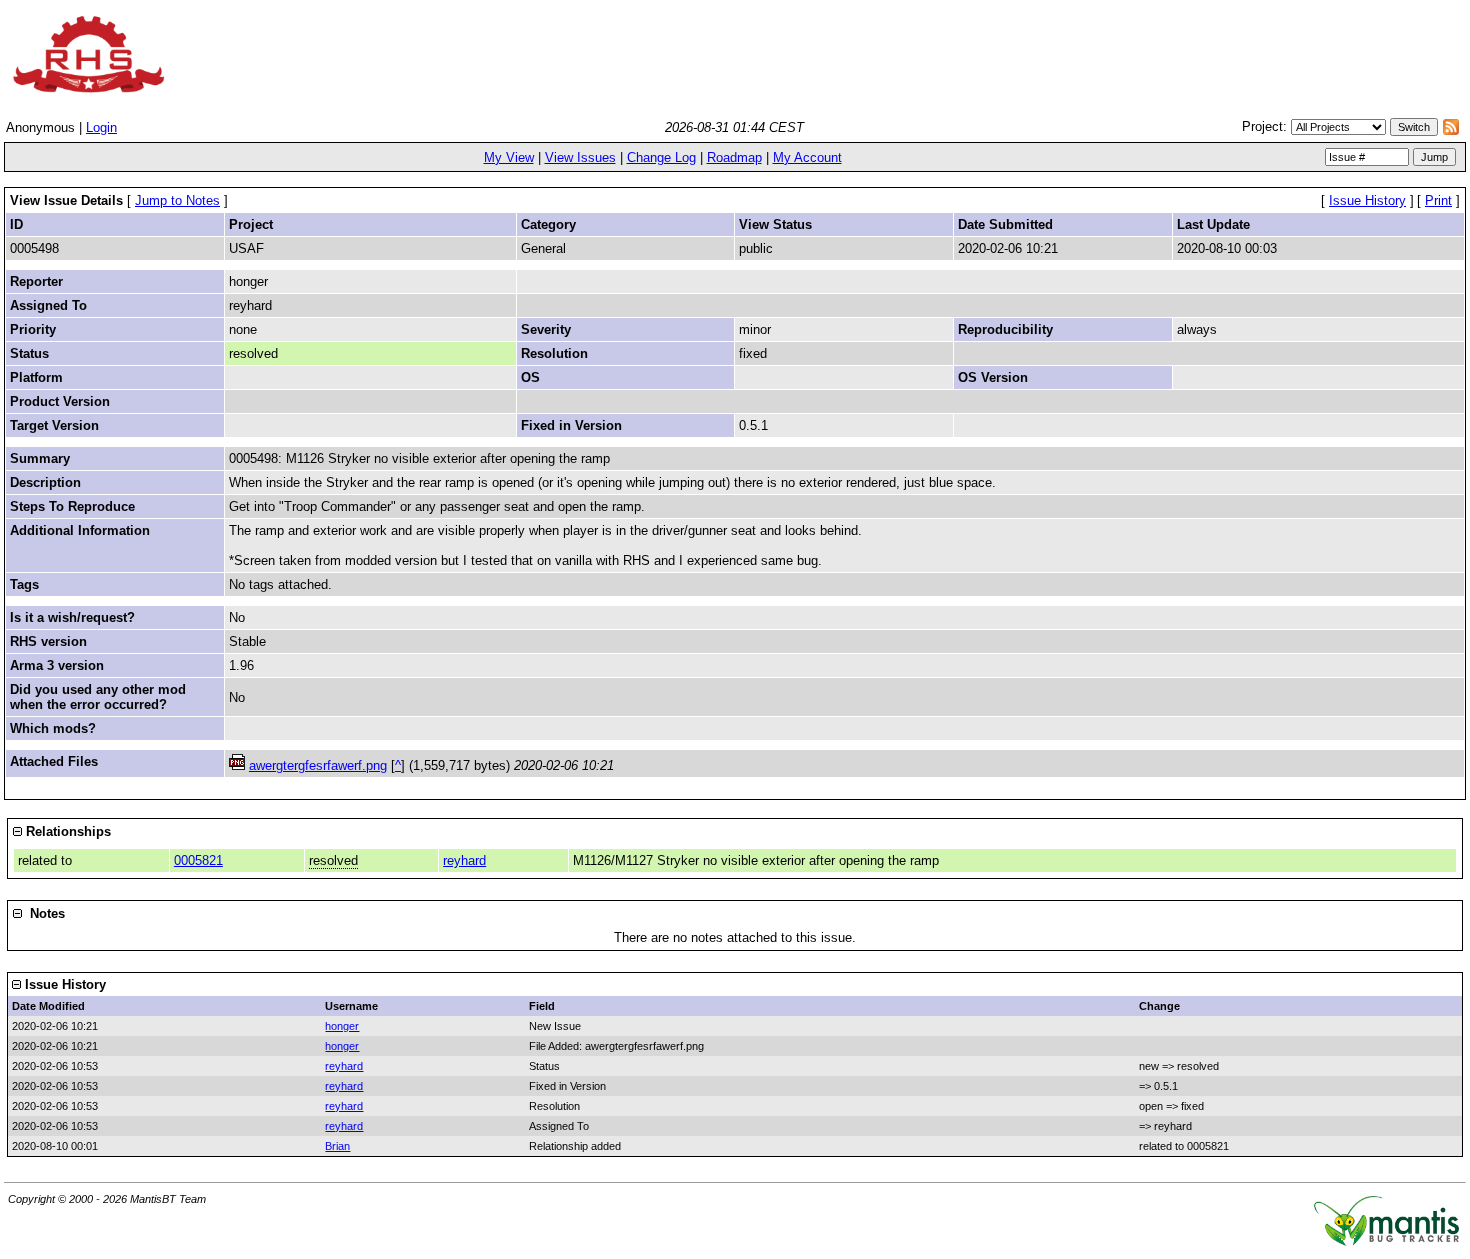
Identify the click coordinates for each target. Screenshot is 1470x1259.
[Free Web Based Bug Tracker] (1386, 1241)
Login (101, 127)
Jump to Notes (177, 200)
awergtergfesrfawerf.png (318, 765)
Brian (337, 1146)
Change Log (661, 157)
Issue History (1367, 200)
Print (1438, 200)
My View (509, 157)
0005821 (198, 860)
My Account (807, 157)
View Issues (580, 157)
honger (342, 1026)
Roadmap (734, 157)
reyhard (464, 860)
